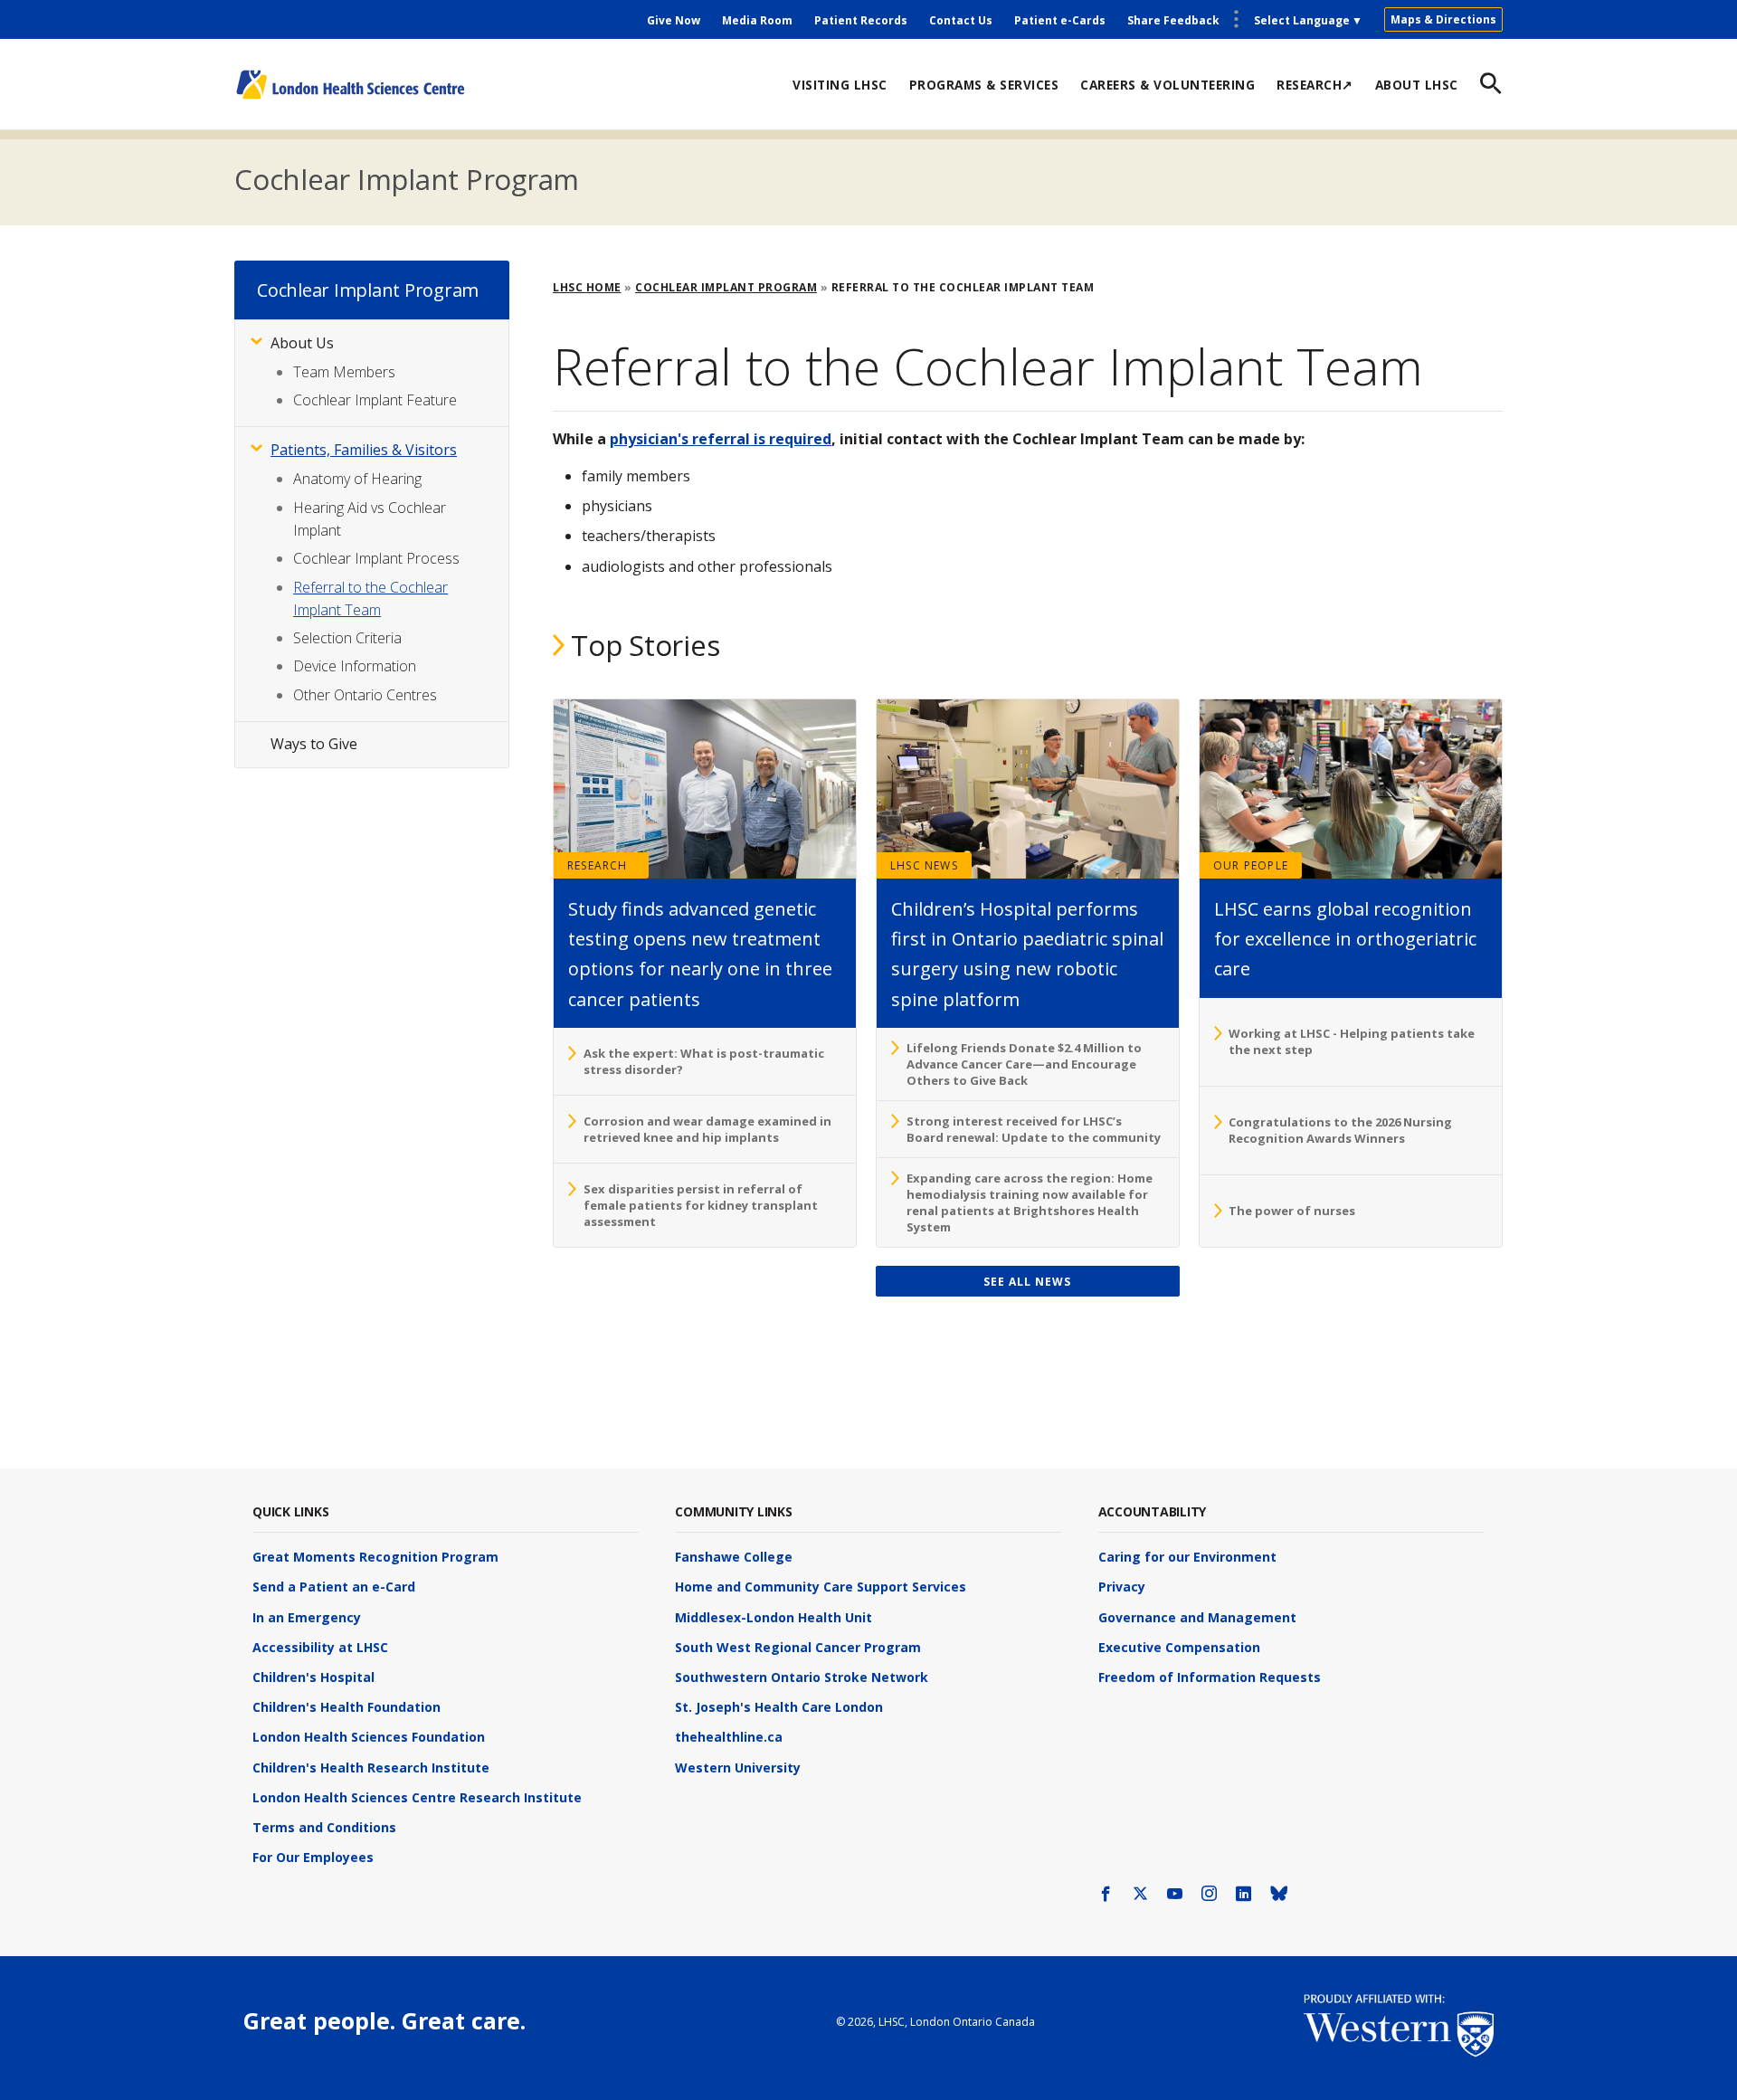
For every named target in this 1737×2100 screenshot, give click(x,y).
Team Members (344, 372)
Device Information (355, 666)
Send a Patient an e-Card (334, 1587)
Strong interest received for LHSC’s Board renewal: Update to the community (1034, 1129)
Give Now (674, 20)
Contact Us (961, 20)
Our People (1251, 865)
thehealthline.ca (729, 1737)
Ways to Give (314, 744)
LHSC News (924, 865)
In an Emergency (307, 1617)
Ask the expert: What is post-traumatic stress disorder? (704, 1061)
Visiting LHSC (840, 85)
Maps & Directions (1443, 19)
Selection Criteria (347, 638)
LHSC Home (587, 287)
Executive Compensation (1179, 1647)
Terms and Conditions (324, 1827)
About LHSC (1417, 85)
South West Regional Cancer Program (798, 1647)
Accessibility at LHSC (320, 1647)
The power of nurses (1292, 1211)
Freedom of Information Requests (1210, 1677)
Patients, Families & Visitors (364, 450)
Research (598, 865)
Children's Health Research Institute (371, 1767)
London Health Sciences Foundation (369, 1737)
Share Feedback (1173, 20)
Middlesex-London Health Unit (774, 1617)
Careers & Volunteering (1167, 85)
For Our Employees (313, 1857)
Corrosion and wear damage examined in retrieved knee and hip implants (707, 1129)
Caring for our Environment (1187, 1557)
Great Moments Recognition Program (375, 1557)
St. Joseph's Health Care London (779, 1707)
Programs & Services (984, 85)
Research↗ (1315, 85)
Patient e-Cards (1060, 20)
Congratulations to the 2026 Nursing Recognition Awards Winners (1340, 1130)
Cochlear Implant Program (407, 179)
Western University (738, 1767)
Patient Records (861, 20)
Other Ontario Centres (365, 695)
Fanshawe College (734, 1557)
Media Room (757, 20)
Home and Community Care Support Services (821, 1587)
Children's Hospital (313, 1677)
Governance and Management (1197, 1617)
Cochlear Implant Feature (375, 400)
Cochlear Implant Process (376, 558)
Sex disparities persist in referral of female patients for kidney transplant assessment (701, 1205)
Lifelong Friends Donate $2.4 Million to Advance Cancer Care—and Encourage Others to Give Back (1024, 1064)
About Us (302, 343)
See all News (1027, 1282)
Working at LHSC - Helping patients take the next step (1352, 1041)
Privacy (1122, 1587)
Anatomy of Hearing (357, 479)
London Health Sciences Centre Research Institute (417, 1797)
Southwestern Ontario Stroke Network (802, 1677)
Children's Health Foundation (346, 1707)
